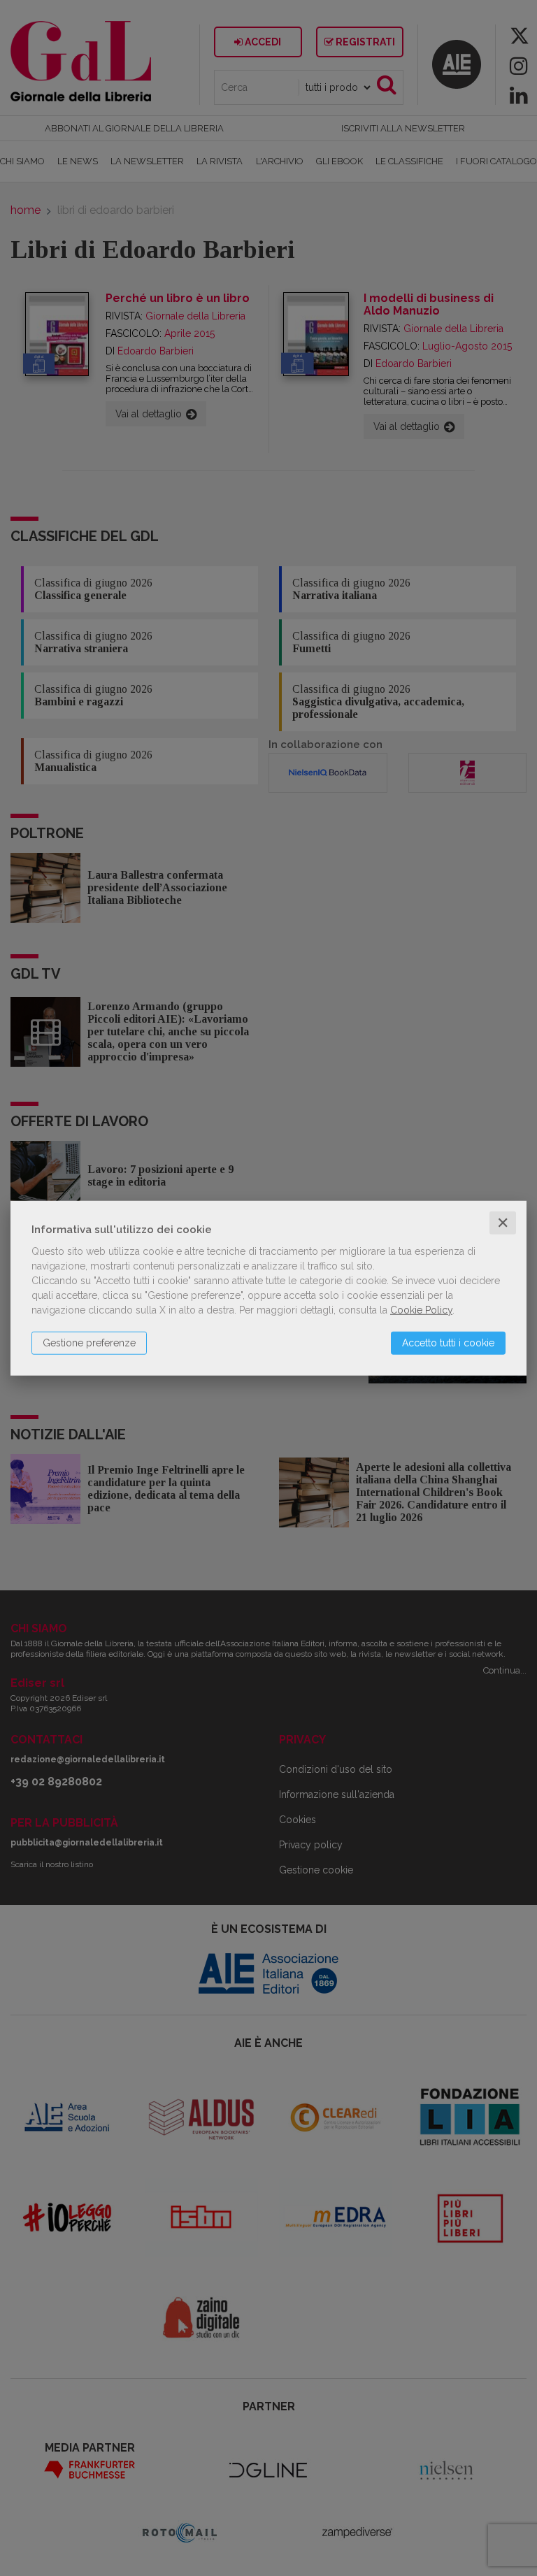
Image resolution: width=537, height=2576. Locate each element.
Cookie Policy (421, 1310)
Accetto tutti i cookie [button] (448, 1343)
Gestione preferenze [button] (89, 1343)
